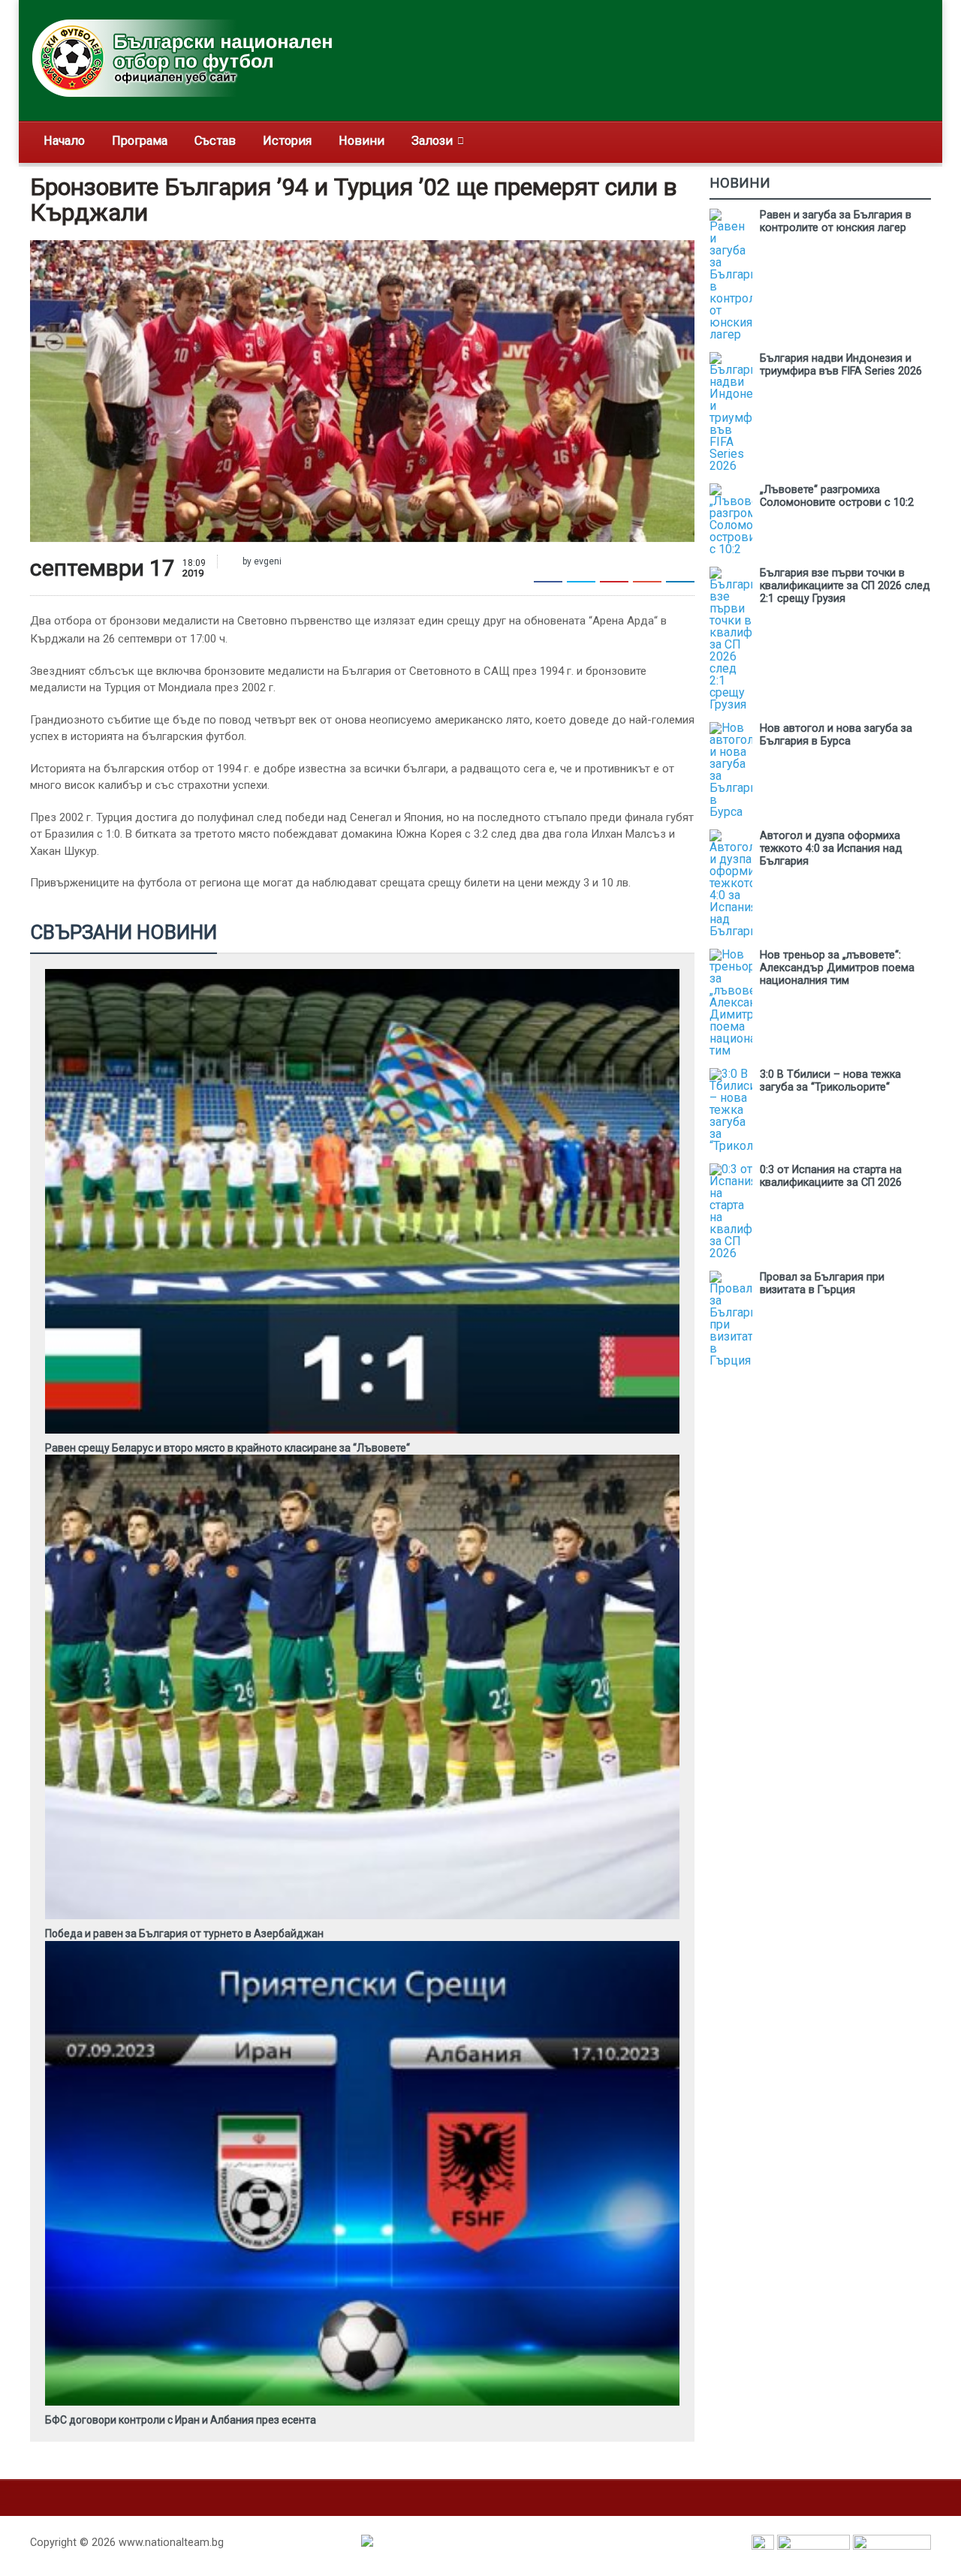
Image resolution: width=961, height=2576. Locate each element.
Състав (215, 141)
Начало (64, 141)
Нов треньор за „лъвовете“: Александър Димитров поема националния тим (837, 968)
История (287, 141)
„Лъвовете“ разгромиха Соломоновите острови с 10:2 (837, 496)
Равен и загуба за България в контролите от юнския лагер (836, 221)
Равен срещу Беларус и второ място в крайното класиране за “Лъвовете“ (227, 1448)
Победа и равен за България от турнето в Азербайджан (184, 1934)
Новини (362, 141)
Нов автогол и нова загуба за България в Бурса (836, 735)
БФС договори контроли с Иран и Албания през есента (181, 2420)
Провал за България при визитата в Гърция (822, 1283)
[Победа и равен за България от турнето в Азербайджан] (363, 1460)
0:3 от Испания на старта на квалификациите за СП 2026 (831, 1176)
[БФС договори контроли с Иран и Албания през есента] (363, 1946)
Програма (140, 141)
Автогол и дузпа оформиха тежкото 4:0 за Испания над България (831, 849)
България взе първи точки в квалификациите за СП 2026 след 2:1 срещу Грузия (845, 586)
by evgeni (261, 561)
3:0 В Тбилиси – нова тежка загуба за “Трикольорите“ (830, 1081)
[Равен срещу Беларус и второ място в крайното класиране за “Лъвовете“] (363, 974)
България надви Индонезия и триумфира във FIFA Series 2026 (841, 365)
